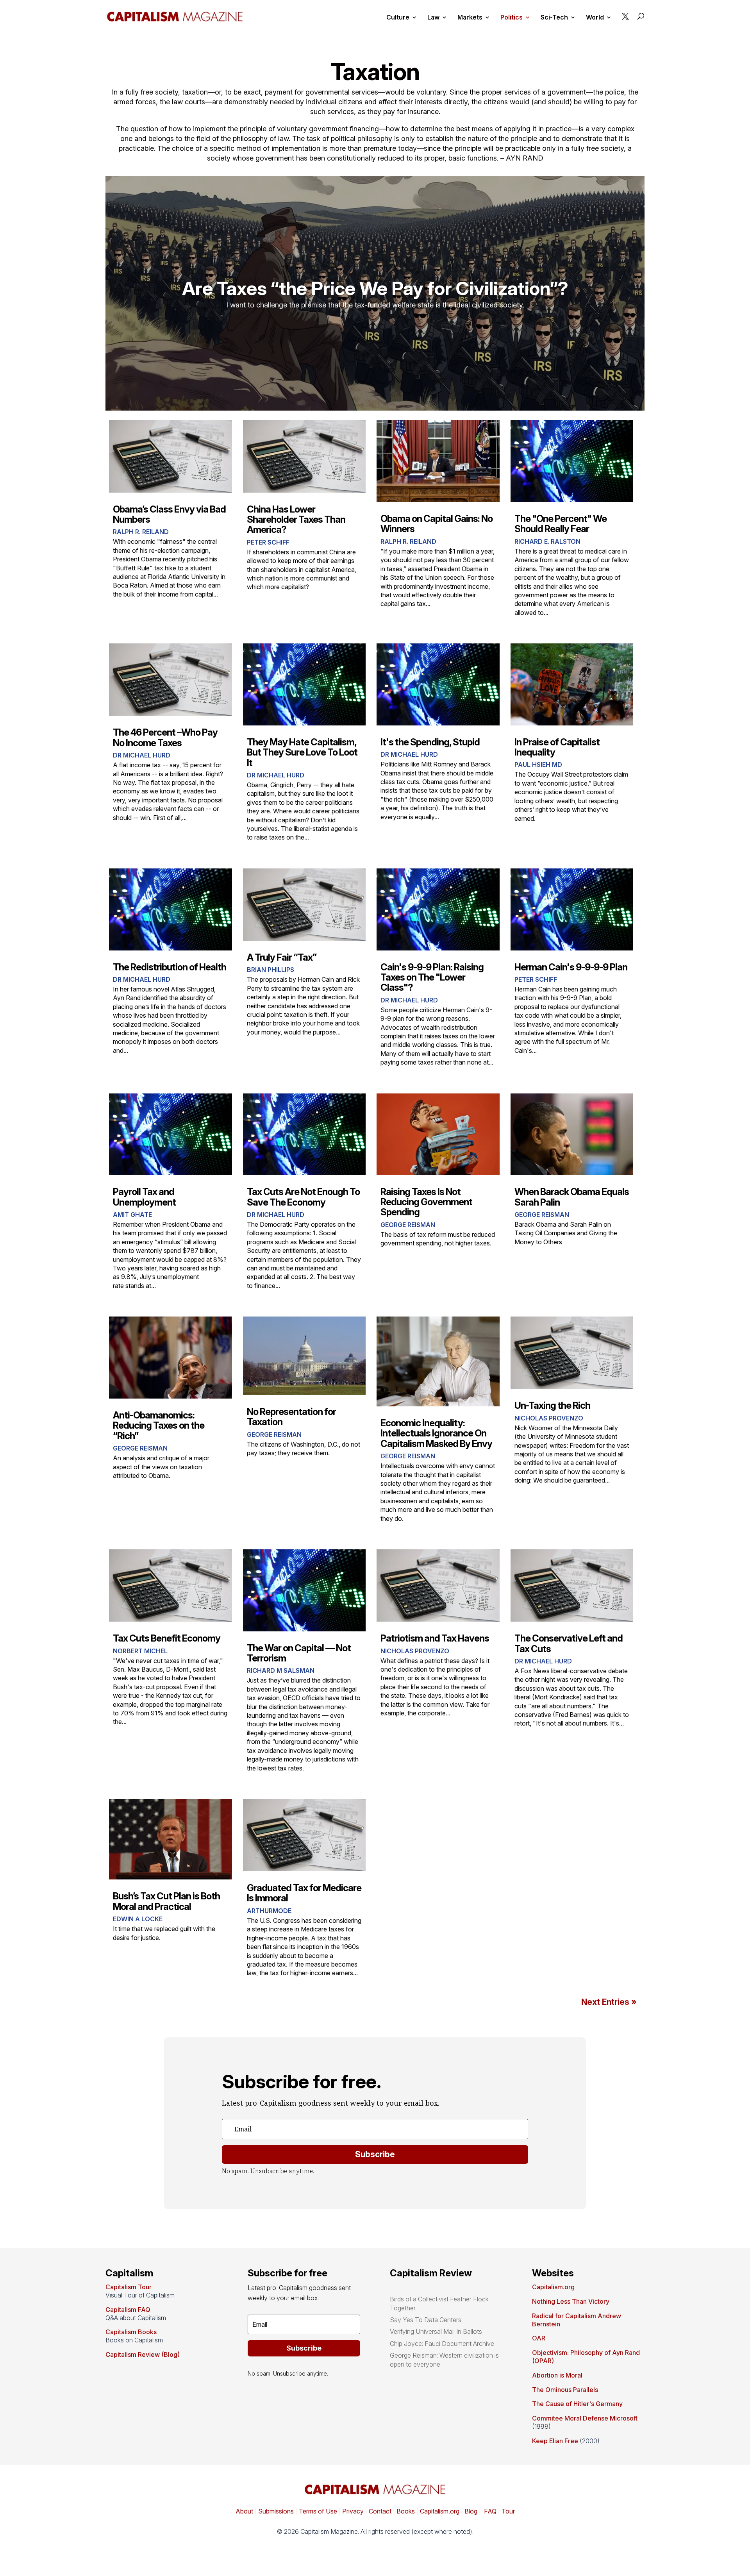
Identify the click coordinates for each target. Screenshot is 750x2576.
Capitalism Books (131, 2332)
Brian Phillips (271, 970)
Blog (471, 2511)
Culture (398, 18)
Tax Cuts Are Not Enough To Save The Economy (303, 1197)
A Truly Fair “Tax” (282, 957)
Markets (470, 18)
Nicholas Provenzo (549, 1418)
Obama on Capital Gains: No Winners (437, 524)
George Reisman (408, 1225)
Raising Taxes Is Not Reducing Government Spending (426, 1202)
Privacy (352, 2511)
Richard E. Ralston (547, 541)
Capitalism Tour (129, 2287)
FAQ (489, 2511)
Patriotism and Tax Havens (435, 1638)
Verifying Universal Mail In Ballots (436, 2331)
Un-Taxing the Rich (552, 1405)
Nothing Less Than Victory (571, 2301)
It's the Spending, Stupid (430, 742)
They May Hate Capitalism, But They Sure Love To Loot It (302, 752)
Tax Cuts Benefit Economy (167, 1638)
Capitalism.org (553, 2287)
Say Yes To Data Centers (426, 2320)
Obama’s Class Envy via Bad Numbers (169, 514)
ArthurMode (269, 1911)
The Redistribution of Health (170, 967)
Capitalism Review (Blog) (143, 2354)
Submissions (275, 2511)
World (595, 18)
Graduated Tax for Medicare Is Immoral (304, 1893)
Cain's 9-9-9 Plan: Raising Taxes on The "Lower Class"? (432, 977)
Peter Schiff (268, 542)
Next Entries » (609, 2002)
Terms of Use (317, 2511)
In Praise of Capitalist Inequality (557, 747)
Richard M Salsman (281, 1670)
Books (406, 2511)
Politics (512, 18)
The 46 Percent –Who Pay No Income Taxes (165, 737)
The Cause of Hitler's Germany (577, 2404)
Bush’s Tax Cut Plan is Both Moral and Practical (166, 1901)
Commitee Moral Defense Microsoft (585, 2418)
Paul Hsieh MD (538, 765)
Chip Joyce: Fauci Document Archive (442, 2344)
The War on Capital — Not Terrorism (299, 1653)
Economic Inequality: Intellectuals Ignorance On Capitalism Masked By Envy (436, 1433)
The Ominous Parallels (565, 2390)
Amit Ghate (132, 1215)
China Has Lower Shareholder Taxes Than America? (296, 520)
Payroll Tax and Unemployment (144, 1197)
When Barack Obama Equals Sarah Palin (572, 1197)
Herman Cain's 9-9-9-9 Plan (571, 967)
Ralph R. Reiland (141, 532)
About (244, 2511)
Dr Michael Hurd (142, 755)
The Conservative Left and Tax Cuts (569, 1643)
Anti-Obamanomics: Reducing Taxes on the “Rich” (159, 1426)
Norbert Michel (140, 1651)
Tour (508, 2511)
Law (433, 18)
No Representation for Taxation (291, 1417)
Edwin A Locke (138, 1919)
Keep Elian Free (555, 2441)
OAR (539, 2338)
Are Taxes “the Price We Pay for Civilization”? (375, 288)
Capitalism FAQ (128, 2310)
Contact (379, 2511)
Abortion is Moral (557, 2375)
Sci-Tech (554, 18)
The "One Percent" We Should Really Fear (561, 524)
